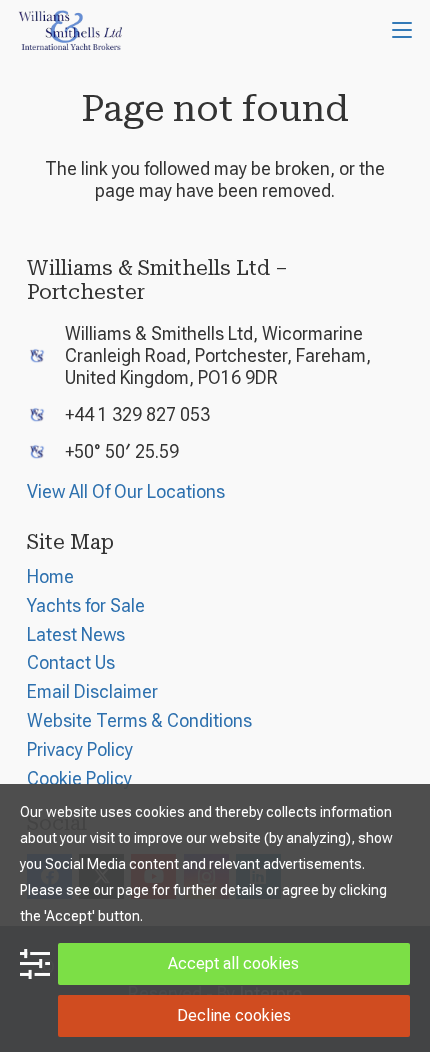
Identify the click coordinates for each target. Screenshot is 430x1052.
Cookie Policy (79, 778)
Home (50, 576)
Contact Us (71, 662)
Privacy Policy (80, 749)
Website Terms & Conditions (139, 720)
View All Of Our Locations (126, 491)
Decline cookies (234, 1015)
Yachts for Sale (86, 605)
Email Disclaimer (92, 691)
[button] (402, 30)
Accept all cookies (233, 963)
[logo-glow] (71, 30)
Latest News (76, 634)
